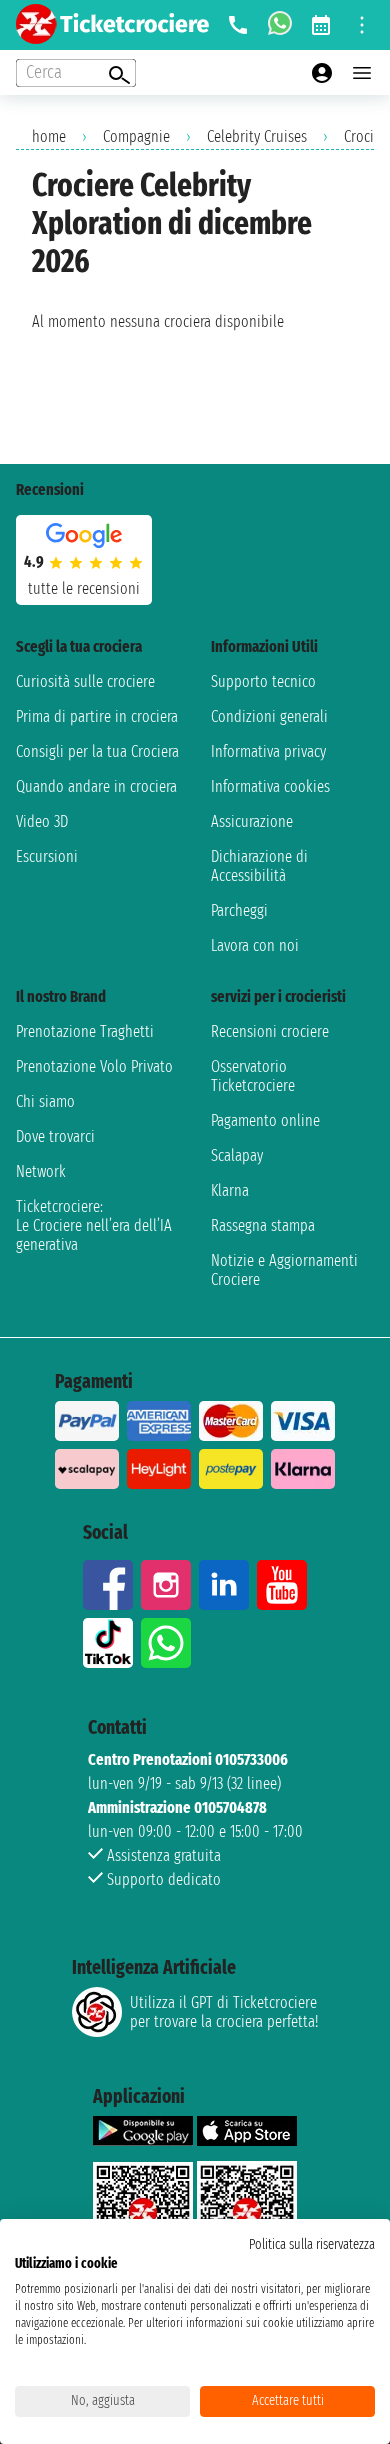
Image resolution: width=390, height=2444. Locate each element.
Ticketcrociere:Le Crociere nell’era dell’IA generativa (94, 1225)
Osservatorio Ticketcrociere (253, 1076)
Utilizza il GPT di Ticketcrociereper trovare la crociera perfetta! (224, 2012)
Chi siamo (45, 1101)
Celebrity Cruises (257, 136)
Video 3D (42, 821)
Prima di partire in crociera (97, 716)
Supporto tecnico (263, 681)
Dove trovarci (55, 1136)
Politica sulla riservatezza (312, 2244)
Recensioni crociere (270, 1031)
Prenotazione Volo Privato (94, 1066)
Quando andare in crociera (96, 786)
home (49, 136)
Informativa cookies (270, 786)
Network (41, 1171)
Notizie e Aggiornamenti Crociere (284, 1270)
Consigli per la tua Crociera (97, 751)
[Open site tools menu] (362, 25)
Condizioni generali (269, 716)
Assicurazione (252, 821)
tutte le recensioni (84, 588)
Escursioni (47, 856)
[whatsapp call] (280, 25)
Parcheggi (239, 910)
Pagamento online (265, 1120)
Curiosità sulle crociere (85, 681)
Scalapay (237, 1155)
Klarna (230, 1190)
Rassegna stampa (263, 1225)
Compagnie (136, 136)
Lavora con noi (255, 945)
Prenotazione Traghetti (85, 1031)
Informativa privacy (268, 751)
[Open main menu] (362, 73)
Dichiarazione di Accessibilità (259, 866)
